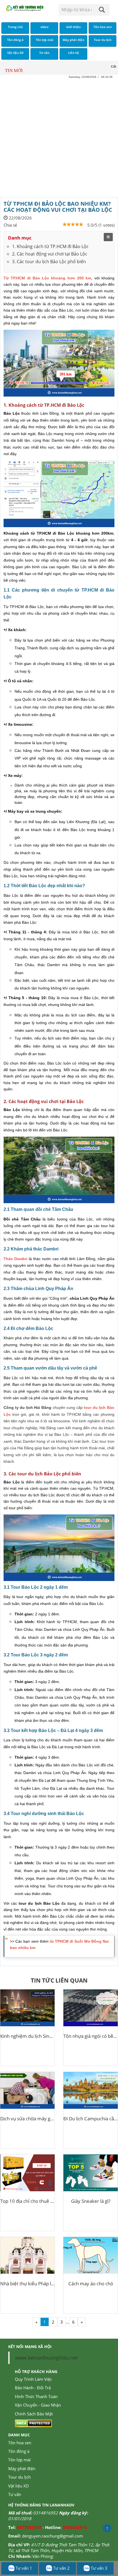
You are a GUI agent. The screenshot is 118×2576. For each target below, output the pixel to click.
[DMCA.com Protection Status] (33, 2423)
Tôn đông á (19, 2451)
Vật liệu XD (19, 2486)
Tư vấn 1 (23, 2568)
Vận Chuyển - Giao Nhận (38, 2405)
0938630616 (75, 2527)
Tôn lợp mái (19, 2460)
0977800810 (29, 2527)
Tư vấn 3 (99, 2568)
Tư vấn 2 (61, 2568)
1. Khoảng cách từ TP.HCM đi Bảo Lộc (50, 246)
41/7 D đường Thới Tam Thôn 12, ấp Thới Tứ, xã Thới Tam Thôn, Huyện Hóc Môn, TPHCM (59, 2548)
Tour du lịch (19, 2477)
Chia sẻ (10, 225)
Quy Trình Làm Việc (33, 2379)
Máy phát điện (22, 2468)
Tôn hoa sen (20, 2443)
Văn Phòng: (43, 2556)
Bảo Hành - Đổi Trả (33, 2388)
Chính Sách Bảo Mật (34, 2414)
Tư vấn (15, 2494)
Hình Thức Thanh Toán (36, 2396)
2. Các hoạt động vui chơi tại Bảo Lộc (50, 254)
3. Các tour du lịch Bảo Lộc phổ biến (49, 262)
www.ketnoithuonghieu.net (46, 2358)
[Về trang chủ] (25, 8)
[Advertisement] (59, 138)
